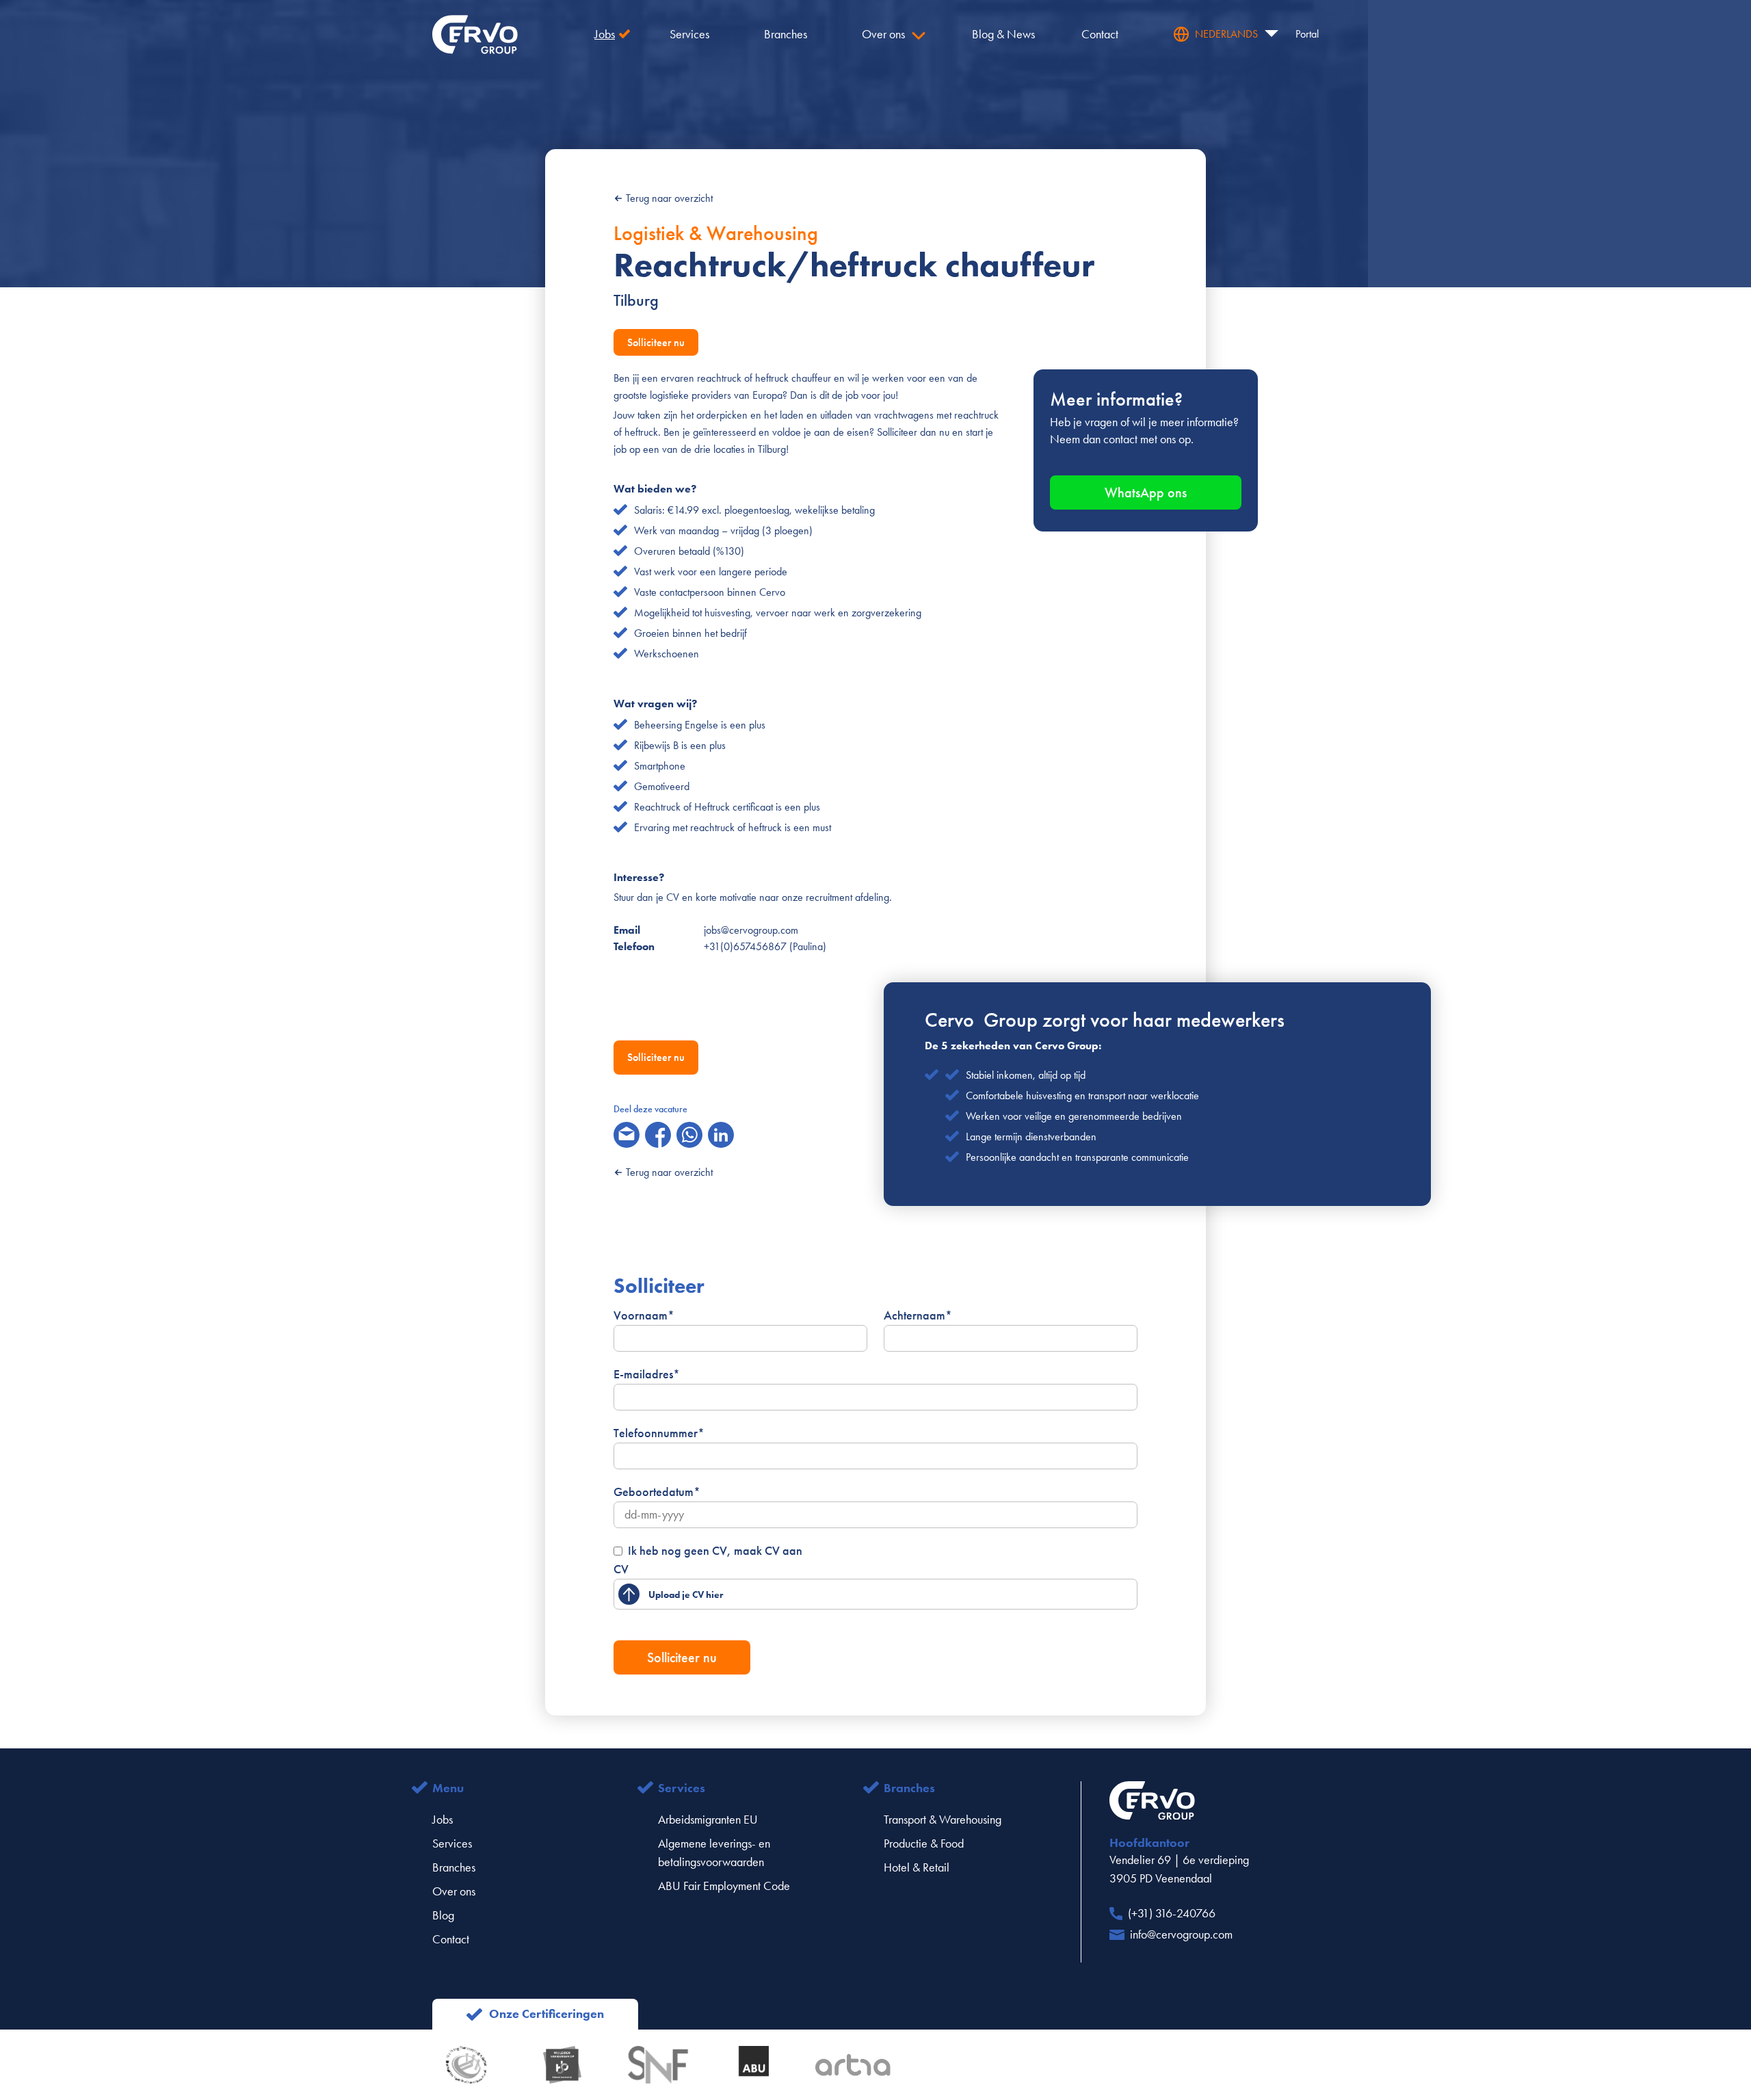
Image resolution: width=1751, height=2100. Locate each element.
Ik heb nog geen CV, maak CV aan (715, 1551)
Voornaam (644, 1315)
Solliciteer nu (656, 342)
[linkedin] (721, 1135)
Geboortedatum (657, 1492)
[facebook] (658, 1135)
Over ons (454, 1891)
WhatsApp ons (1146, 493)
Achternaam (918, 1315)
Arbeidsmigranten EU (708, 1820)
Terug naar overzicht (669, 198)
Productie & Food (924, 1843)
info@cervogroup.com (1181, 1934)
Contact (451, 1939)
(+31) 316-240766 (1172, 1913)
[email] (627, 1135)
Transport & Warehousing (943, 1820)
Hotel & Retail (917, 1867)
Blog (443, 1915)
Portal (1307, 34)
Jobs (443, 1820)
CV (621, 1569)
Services (452, 1843)
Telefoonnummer (659, 1433)
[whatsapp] (689, 1135)
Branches (454, 1867)
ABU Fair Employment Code (724, 1886)
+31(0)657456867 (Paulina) (765, 946)
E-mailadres (647, 1374)
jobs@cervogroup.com (751, 930)
